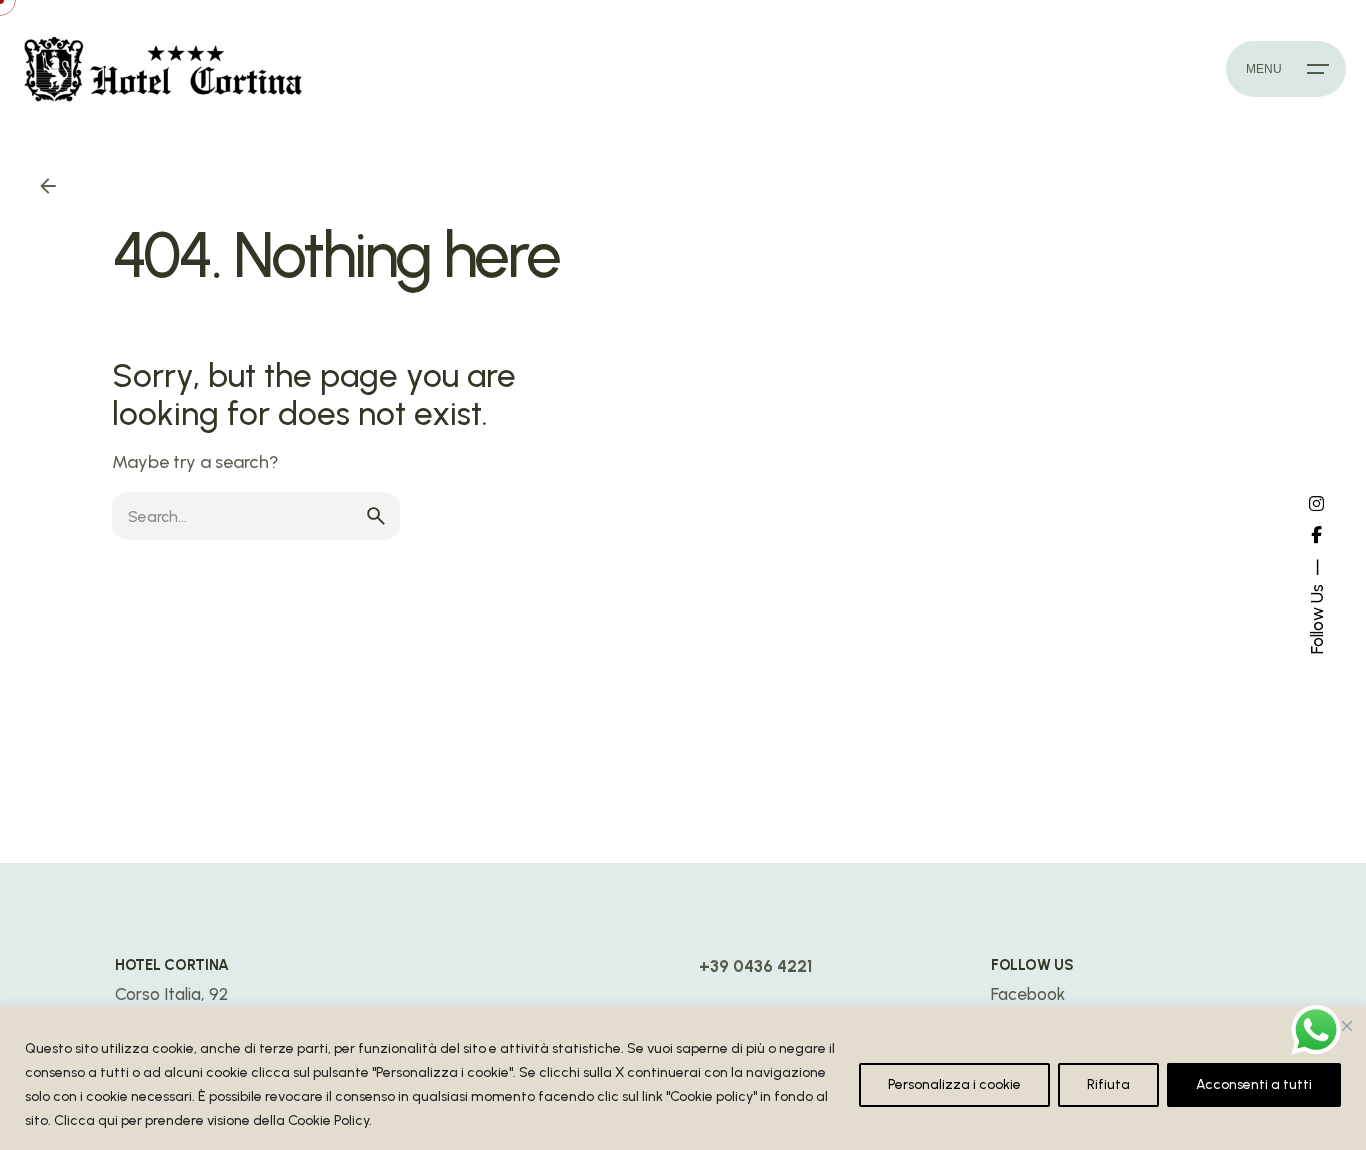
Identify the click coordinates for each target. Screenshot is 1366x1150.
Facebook (1028, 994)
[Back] (48, 186)
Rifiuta (1108, 1084)
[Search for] (256, 516)
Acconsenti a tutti (1254, 1084)
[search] (376, 516)
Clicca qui (86, 1120)
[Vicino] (1347, 1026)
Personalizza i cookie (954, 1084)
